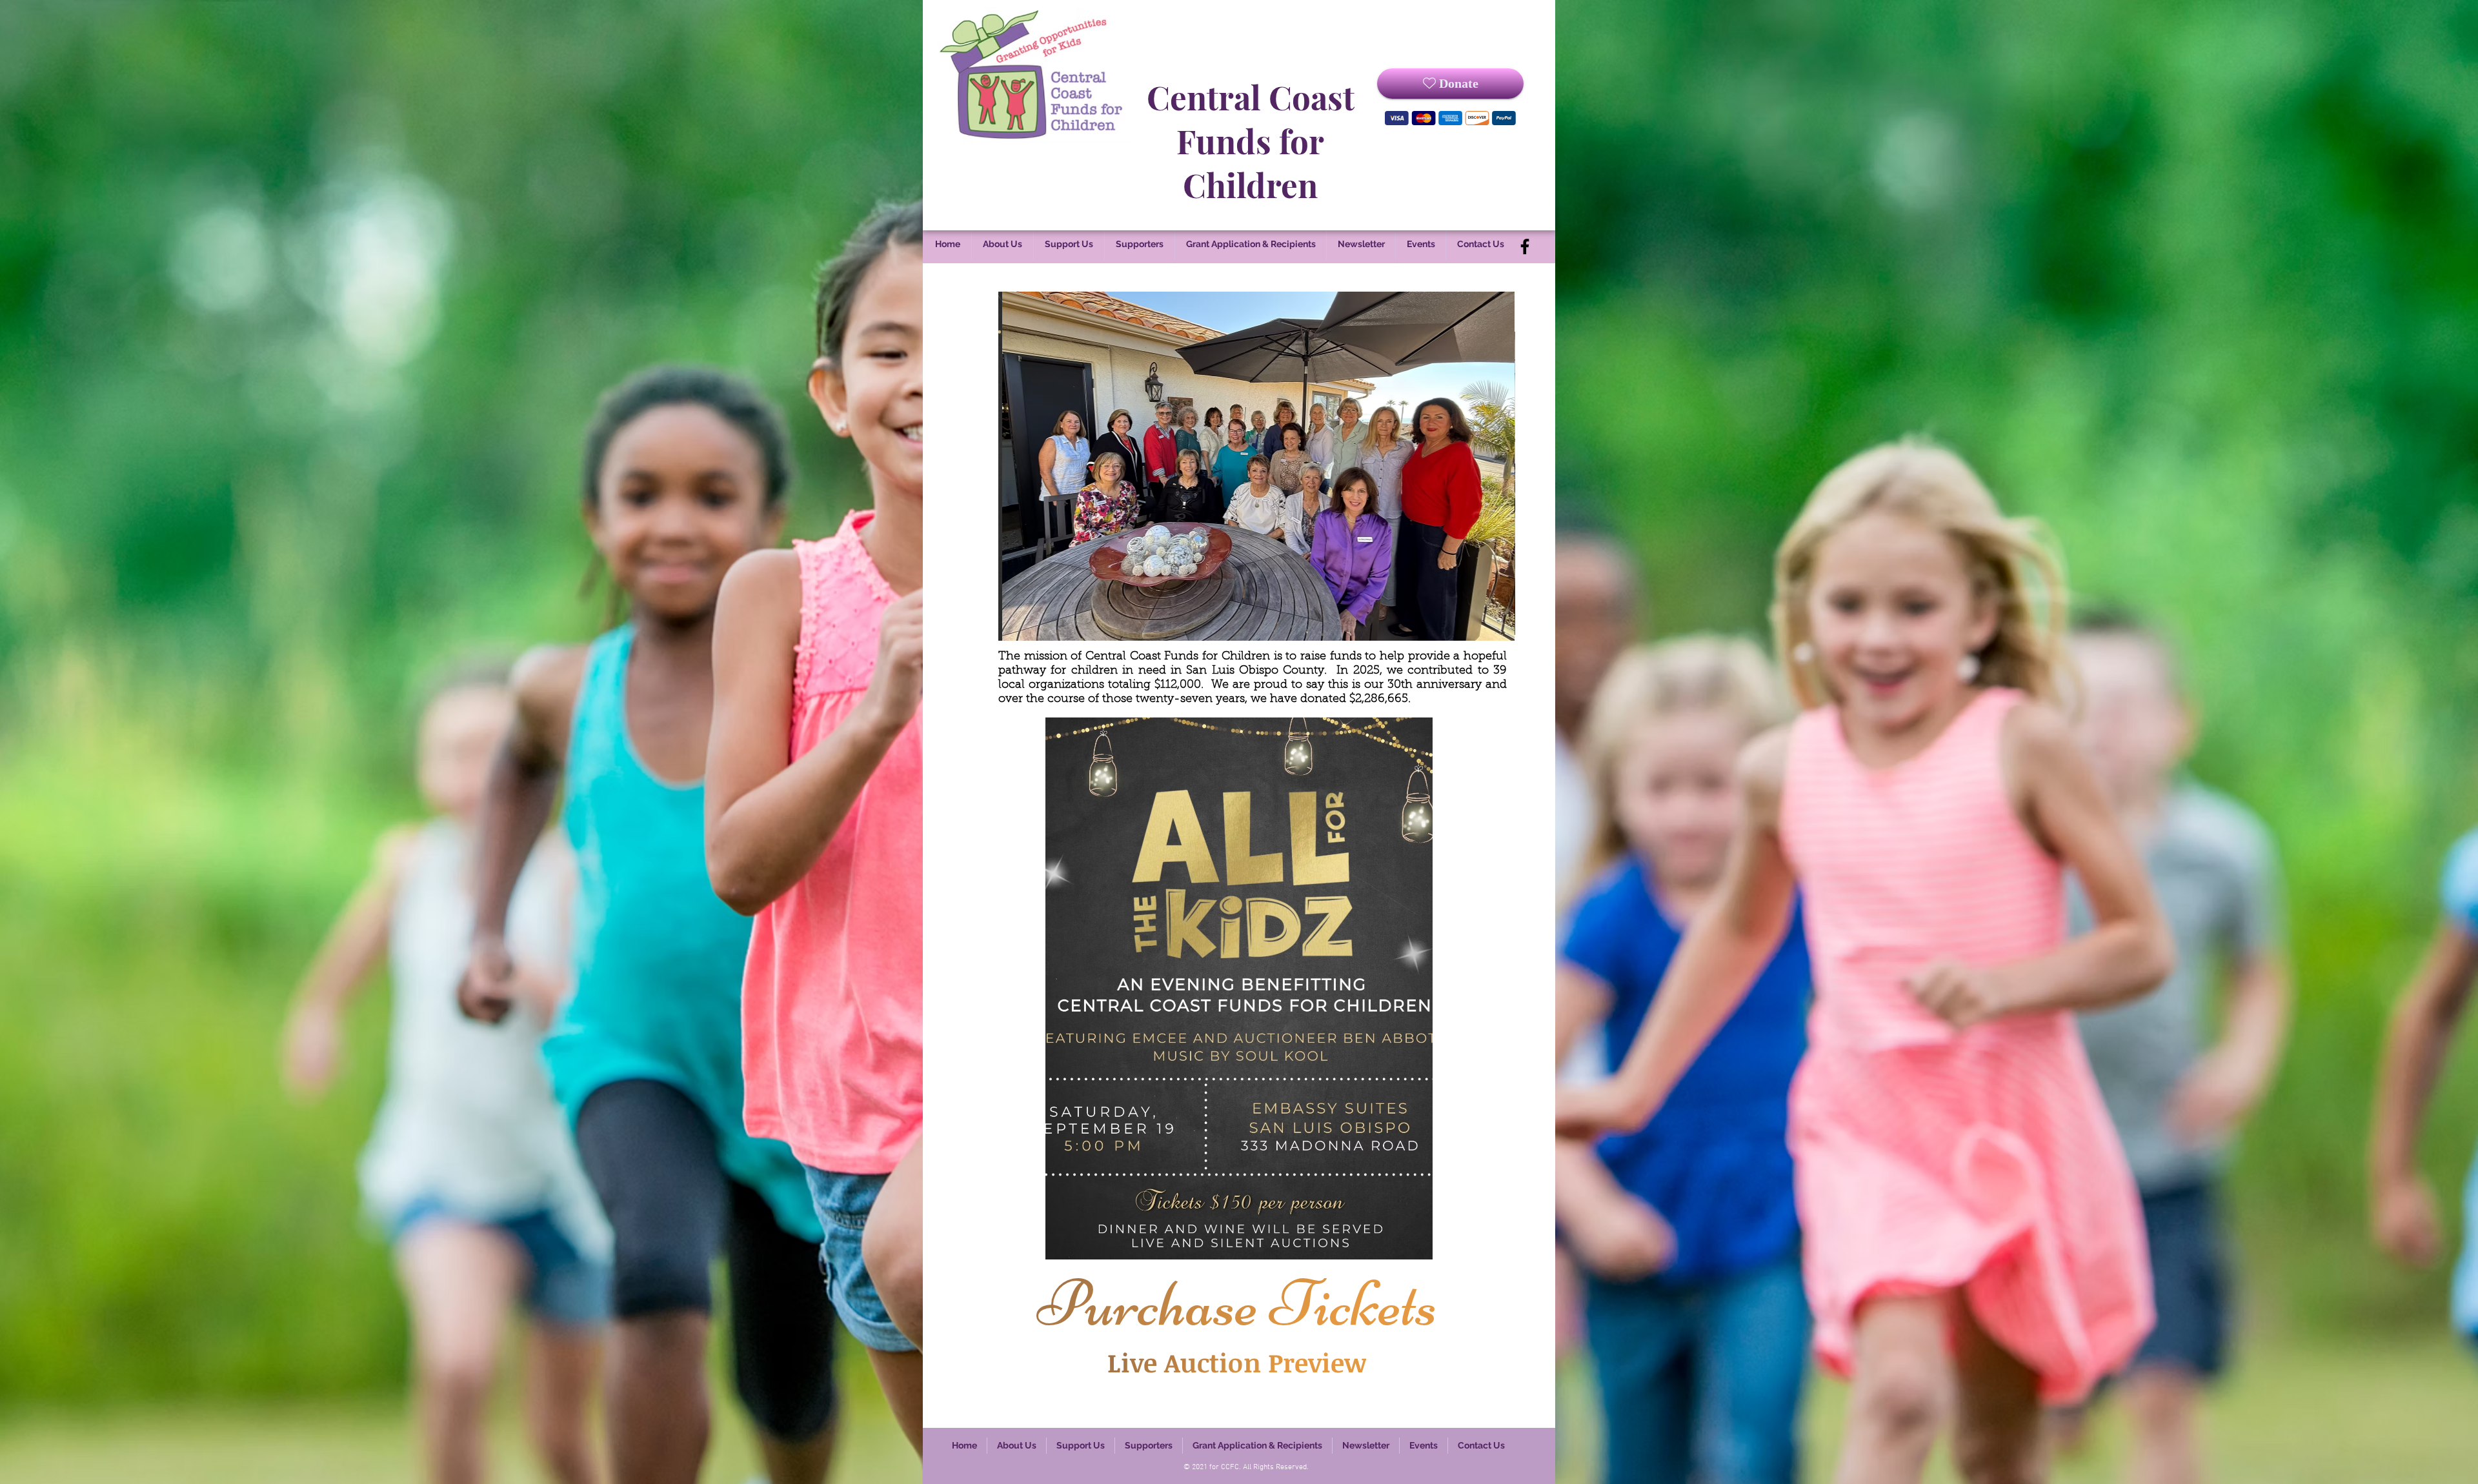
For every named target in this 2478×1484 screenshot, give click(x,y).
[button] (1236, 466)
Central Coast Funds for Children (1251, 141)
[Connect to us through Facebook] (1525, 246)
